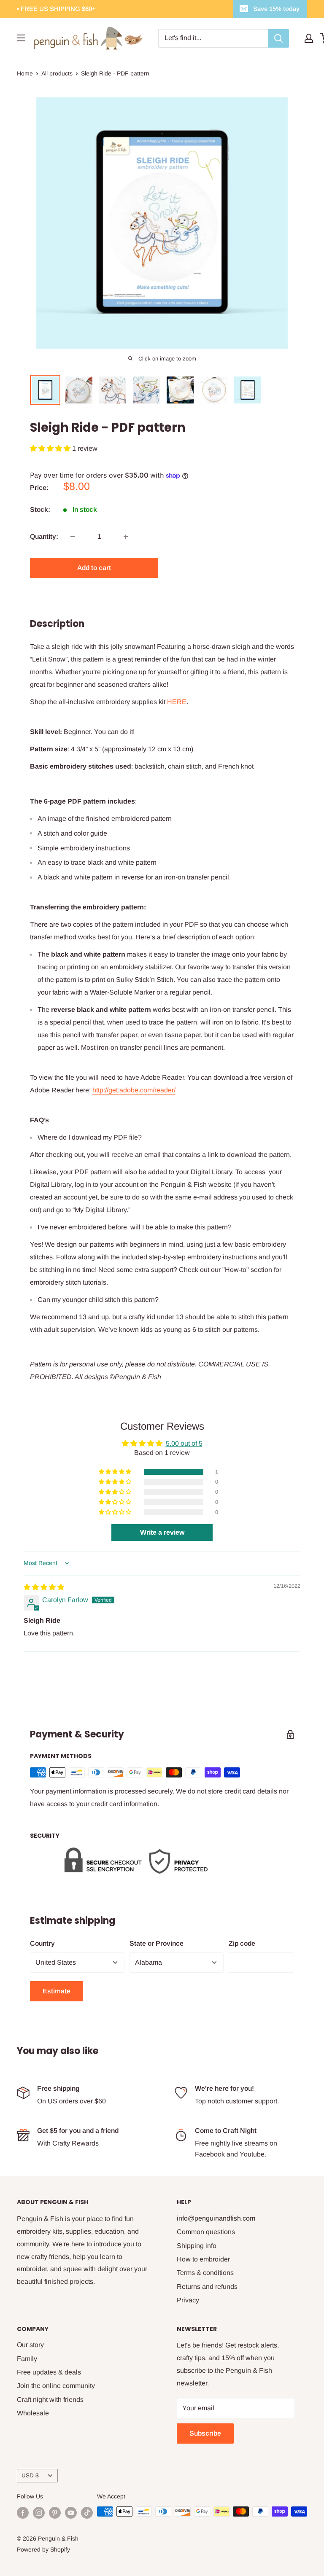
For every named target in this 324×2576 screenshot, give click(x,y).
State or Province (157, 1943)
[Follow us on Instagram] (39, 2512)
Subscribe (205, 2433)
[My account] (309, 38)
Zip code (242, 1943)
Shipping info (197, 2246)
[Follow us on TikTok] (87, 2512)
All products (57, 73)
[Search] (278, 38)
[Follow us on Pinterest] (55, 2512)
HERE (177, 702)
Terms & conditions (205, 2273)
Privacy (188, 2300)
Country (42, 1943)
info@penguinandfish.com (216, 2218)
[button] (51, 448)
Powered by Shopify (43, 2549)
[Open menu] (21, 38)
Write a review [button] (162, 1532)
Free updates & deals (49, 2372)
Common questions (206, 2232)
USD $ (30, 2475)
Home (25, 73)
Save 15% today (276, 9)
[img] (44, 1587)
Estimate (57, 1991)
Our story (30, 2345)
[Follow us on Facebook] (23, 2512)
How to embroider (203, 2259)
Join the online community (56, 2386)
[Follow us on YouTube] (71, 2512)
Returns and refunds (207, 2287)
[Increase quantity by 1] (126, 537)
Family (27, 2359)
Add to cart (94, 568)
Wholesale (33, 2413)
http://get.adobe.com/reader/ (134, 1090)
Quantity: (44, 536)
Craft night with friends (50, 2400)
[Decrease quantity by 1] (73, 537)
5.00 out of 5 (184, 1443)
